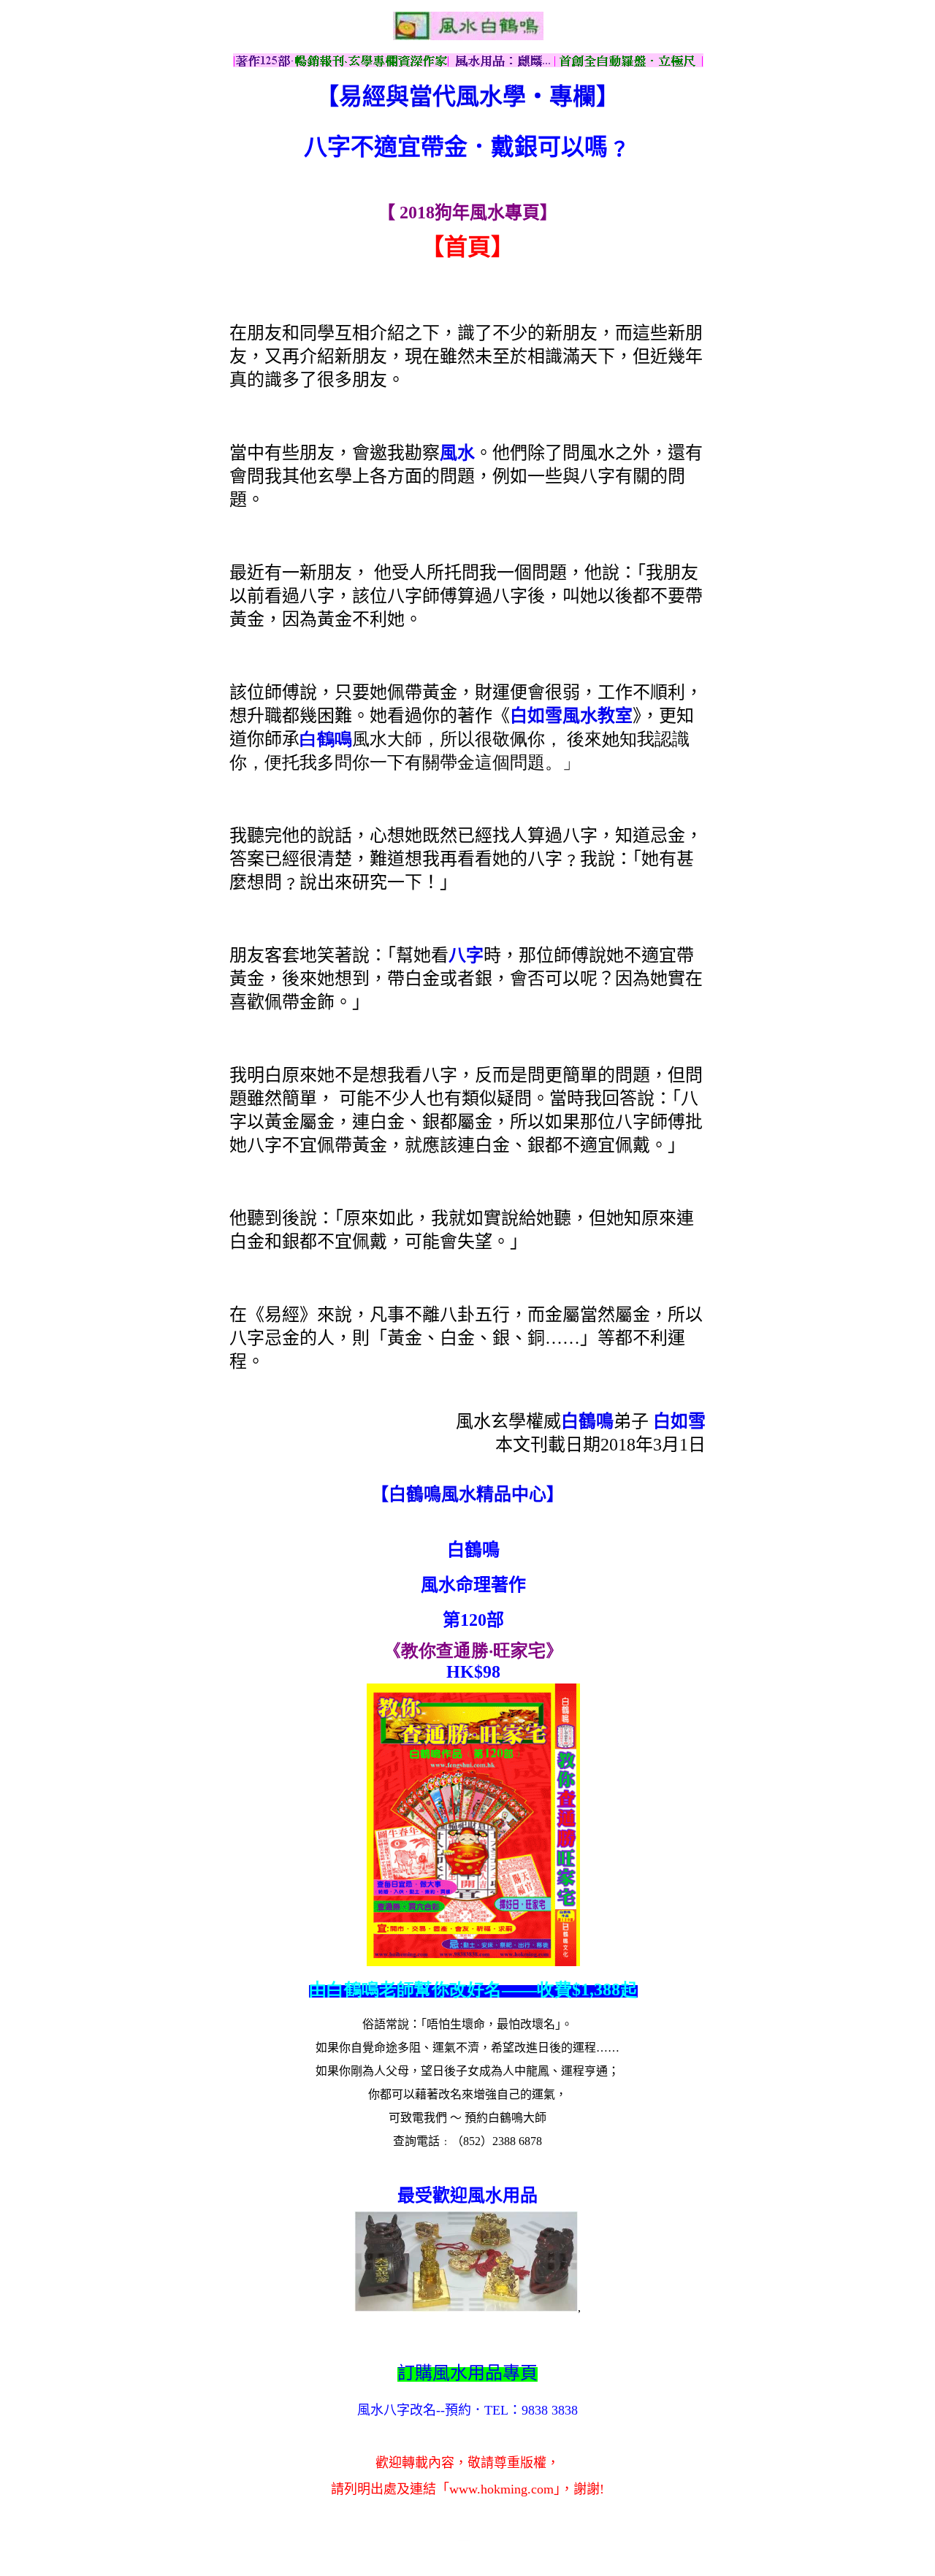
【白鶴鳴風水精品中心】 (467, 1494)
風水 (457, 453)
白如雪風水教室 (571, 716)
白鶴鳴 (326, 739)
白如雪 (679, 1421)
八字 (466, 955)
